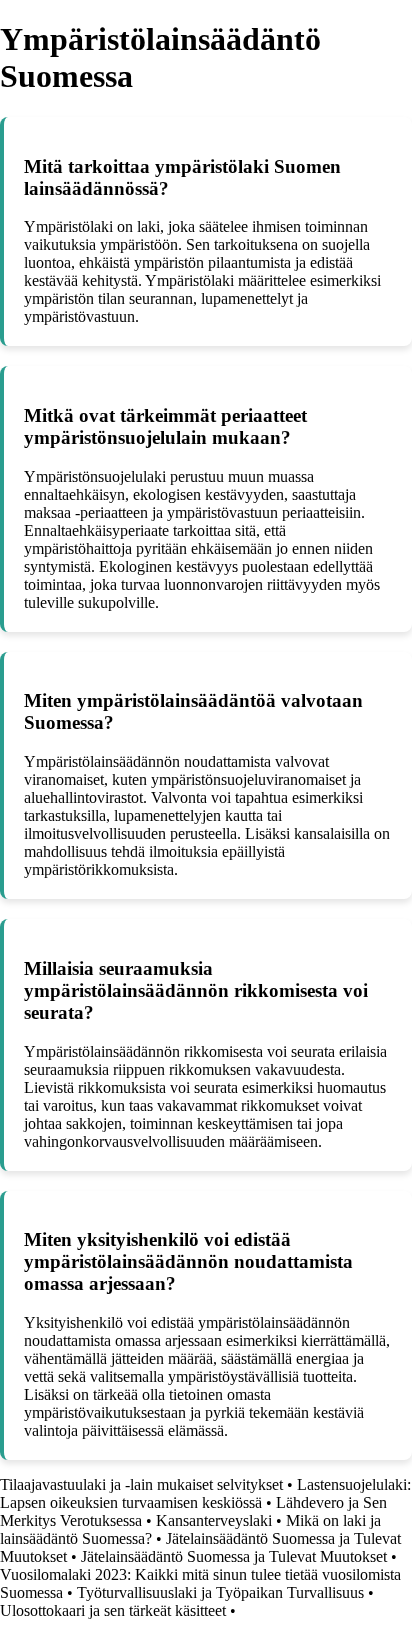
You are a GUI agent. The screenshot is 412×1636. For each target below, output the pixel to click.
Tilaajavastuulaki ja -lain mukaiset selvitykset (141, 1484)
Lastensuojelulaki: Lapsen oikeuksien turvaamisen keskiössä (205, 1493)
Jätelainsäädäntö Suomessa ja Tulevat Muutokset (234, 1556)
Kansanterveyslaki (214, 1520)
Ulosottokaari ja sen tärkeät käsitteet (113, 1610)
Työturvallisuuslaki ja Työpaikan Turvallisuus (220, 1592)
